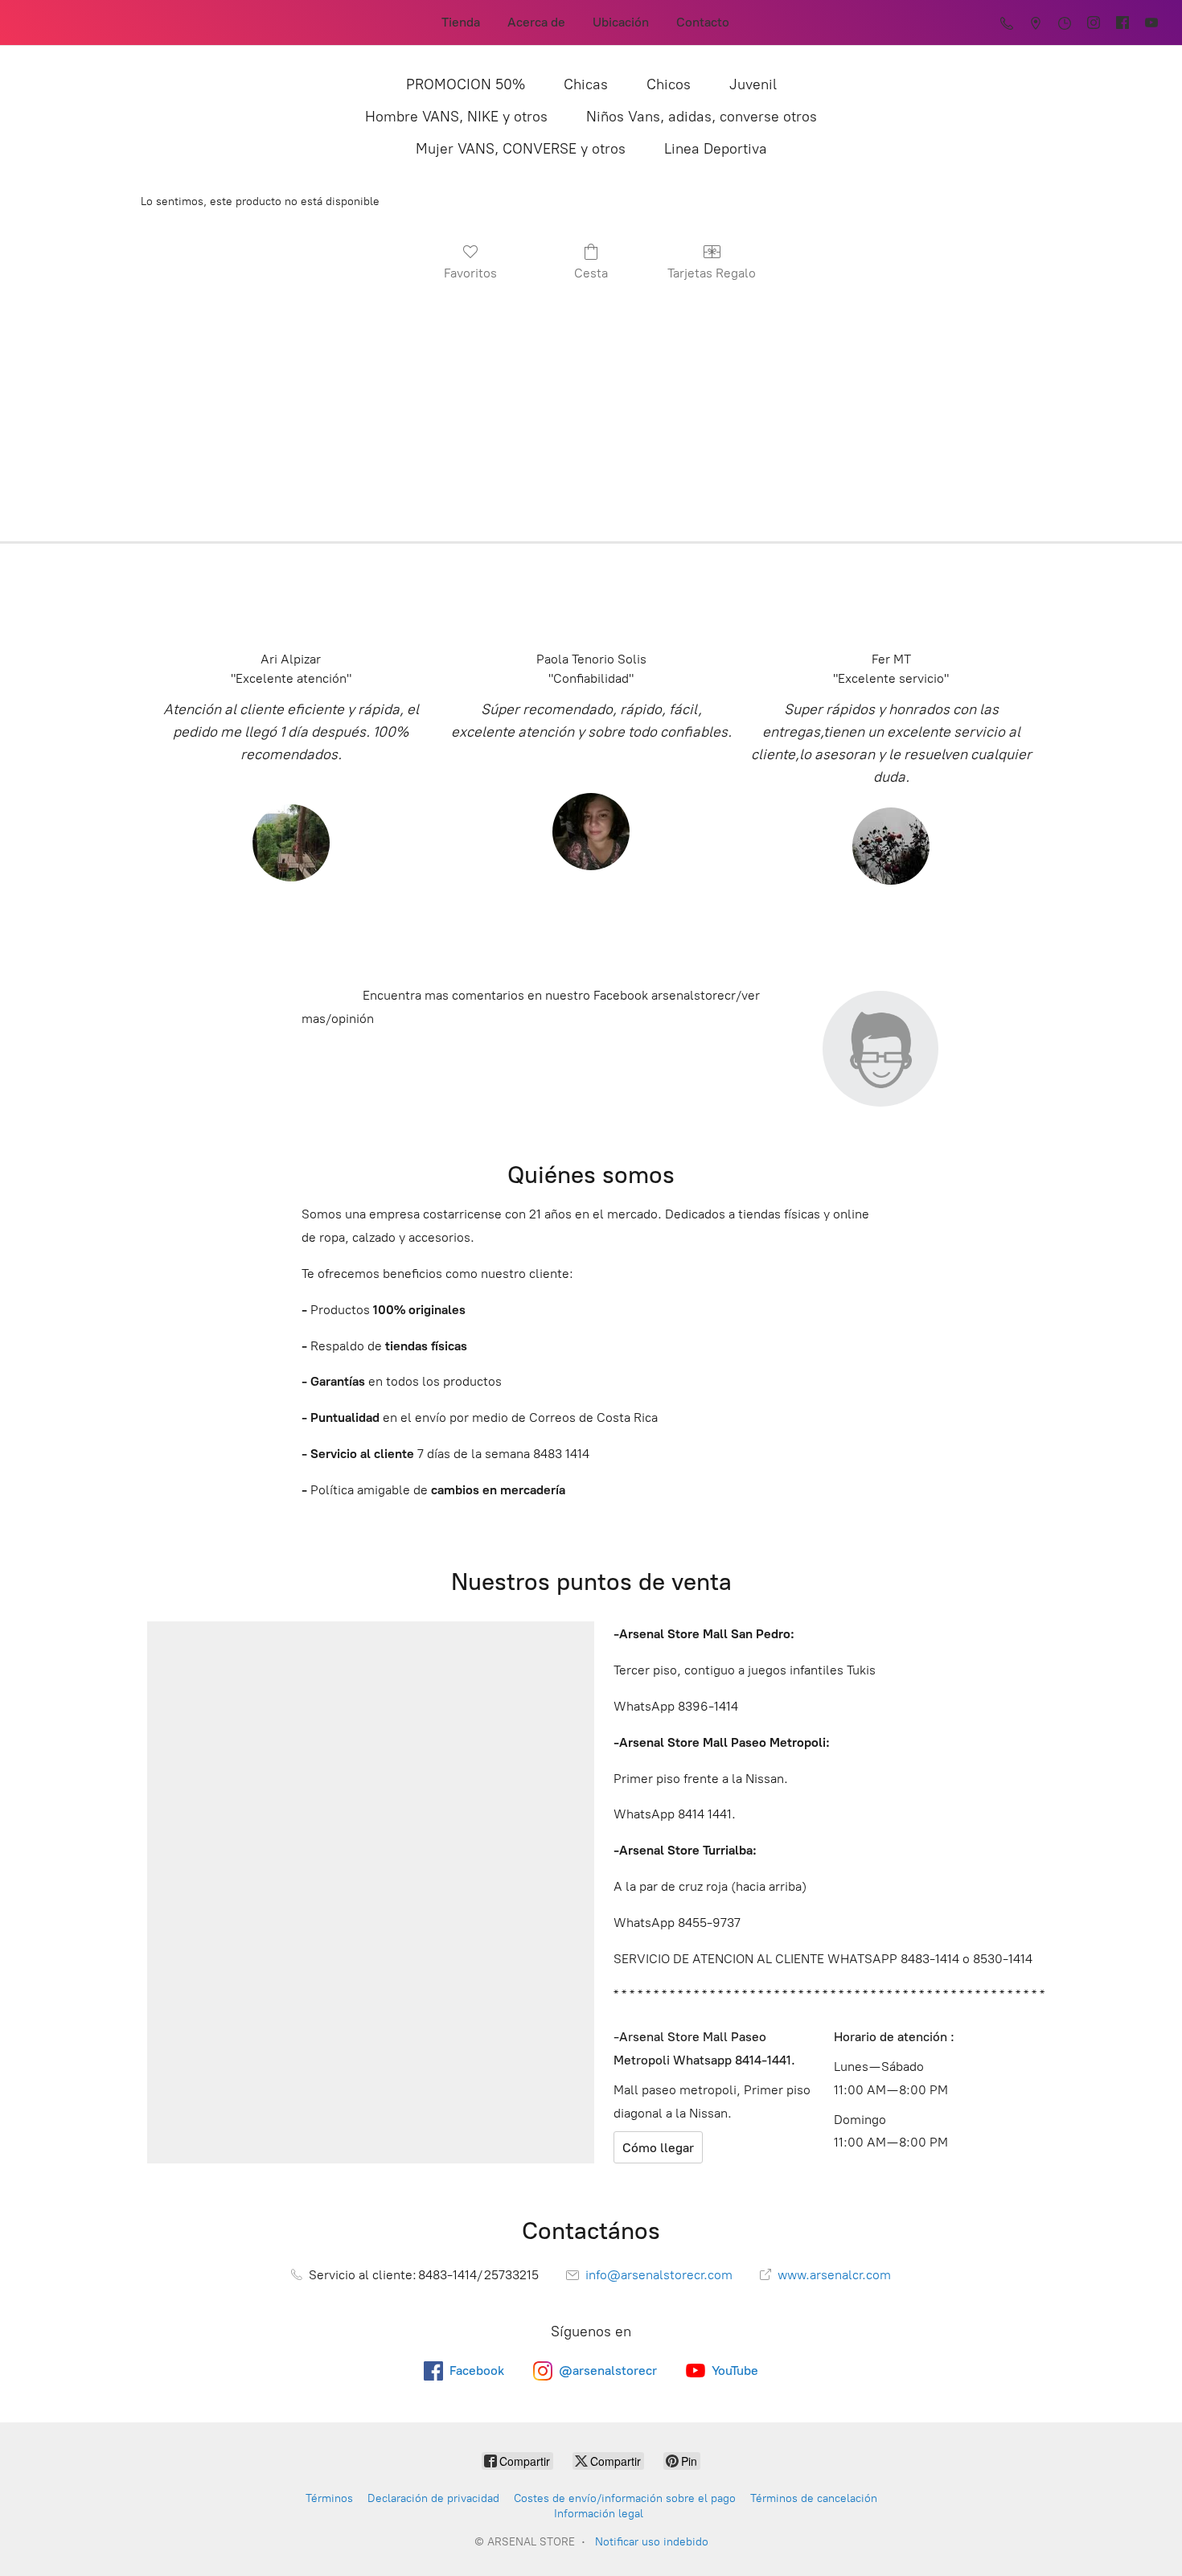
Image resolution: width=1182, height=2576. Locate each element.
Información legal (599, 2514)
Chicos (669, 84)
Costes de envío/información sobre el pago (625, 2498)
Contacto (703, 22)
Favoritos (470, 273)
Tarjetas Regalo (712, 273)
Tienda (461, 22)
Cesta (591, 273)
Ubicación (621, 22)
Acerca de (536, 22)
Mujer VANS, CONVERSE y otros (521, 149)
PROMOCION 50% (466, 84)
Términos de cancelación (814, 2498)
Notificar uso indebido (652, 2542)
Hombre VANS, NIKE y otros (456, 117)
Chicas (586, 84)
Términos (329, 2498)
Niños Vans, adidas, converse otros (702, 117)
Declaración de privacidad (433, 2498)
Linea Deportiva (716, 149)
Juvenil (753, 84)
